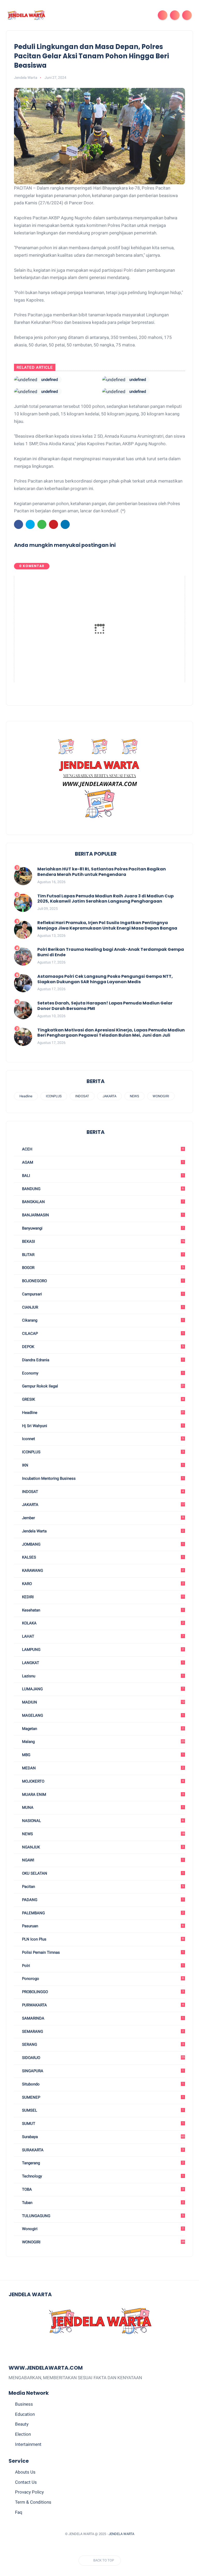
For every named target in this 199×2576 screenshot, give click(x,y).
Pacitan (102, 1887)
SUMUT (102, 2124)
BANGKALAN (102, 1202)
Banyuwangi (102, 1228)
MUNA (102, 1807)
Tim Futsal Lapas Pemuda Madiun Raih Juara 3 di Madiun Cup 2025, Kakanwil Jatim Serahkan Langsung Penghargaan (105, 899)
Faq (19, 2512)
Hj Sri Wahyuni (102, 1426)
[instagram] (109, 2547)
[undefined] (26, 380)
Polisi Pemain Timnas (102, 1952)
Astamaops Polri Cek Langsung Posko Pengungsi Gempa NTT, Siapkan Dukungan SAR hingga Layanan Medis (105, 979)
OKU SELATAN (102, 1873)
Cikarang (102, 1320)
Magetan (102, 1729)
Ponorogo (102, 1979)
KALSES (102, 1557)
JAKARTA (109, 1096)
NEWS (134, 1096)
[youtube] (118, 2547)
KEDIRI (103, 1597)
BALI (102, 1176)
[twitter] (30, 524)
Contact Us (26, 2482)
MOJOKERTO (102, 1781)
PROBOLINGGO (102, 1992)
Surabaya (103, 2137)
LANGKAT (102, 1663)
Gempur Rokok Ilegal (103, 1386)
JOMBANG (102, 1544)
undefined (49, 380)
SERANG (102, 2044)
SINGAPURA (102, 2071)
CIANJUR (102, 1307)
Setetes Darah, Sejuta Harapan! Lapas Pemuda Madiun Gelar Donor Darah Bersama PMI (105, 1006)
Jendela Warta (102, 1531)
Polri (102, 1966)
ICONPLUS (54, 1096)
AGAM (102, 1162)
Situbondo (102, 2084)
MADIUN (103, 1702)
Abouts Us (25, 2472)
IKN (102, 1465)
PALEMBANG (102, 1913)
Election (23, 2434)
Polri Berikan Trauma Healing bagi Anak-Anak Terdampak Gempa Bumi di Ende (111, 952)
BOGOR (102, 1268)
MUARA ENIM (102, 1795)
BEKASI (103, 1241)
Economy (102, 1373)
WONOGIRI (161, 1096)
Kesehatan (102, 1610)
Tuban (102, 2203)
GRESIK (102, 1399)
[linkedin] (65, 524)
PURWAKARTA (102, 2005)
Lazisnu (102, 1676)
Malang (103, 1742)
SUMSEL (102, 2110)
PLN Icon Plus (102, 1939)
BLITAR (102, 1255)
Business (24, 2404)
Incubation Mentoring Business (102, 1478)
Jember (102, 1518)
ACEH (102, 1149)
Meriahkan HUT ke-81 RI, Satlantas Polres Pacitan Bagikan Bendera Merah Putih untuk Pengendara (102, 872)
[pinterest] (54, 524)
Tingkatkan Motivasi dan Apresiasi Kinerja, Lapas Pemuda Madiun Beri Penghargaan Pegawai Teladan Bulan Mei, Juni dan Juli (111, 1033)
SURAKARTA (102, 2150)
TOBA (102, 2189)
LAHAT (102, 1636)
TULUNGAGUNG (102, 2216)
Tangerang (102, 2163)
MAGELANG (102, 1715)
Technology (102, 2176)
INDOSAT (82, 1096)
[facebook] (19, 524)
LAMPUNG (102, 1650)
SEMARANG (102, 2032)
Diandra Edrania (102, 1360)
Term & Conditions (33, 2502)
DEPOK (102, 1347)
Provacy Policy (29, 2492)
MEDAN (102, 1768)
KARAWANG (102, 1570)
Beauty (22, 2424)
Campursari (102, 1294)
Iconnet (102, 1439)
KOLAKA (102, 1623)
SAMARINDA (102, 2018)
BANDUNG (102, 1189)
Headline (26, 1096)
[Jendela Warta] (26, 15)
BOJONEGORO (102, 1281)
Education (25, 2414)
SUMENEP (102, 2097)
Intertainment (28, 2444)
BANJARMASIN (102, 1215)
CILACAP (102, 1334)
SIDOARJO (103, 2058)
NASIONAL (102, 1821)
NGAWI (102, 1860)
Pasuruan (102, 1926)
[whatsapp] (42, 524)
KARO (102, 1584)
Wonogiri (102, 2229)
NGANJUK (102, 1847)
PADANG (102, 1900)
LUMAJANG (102, 1689)
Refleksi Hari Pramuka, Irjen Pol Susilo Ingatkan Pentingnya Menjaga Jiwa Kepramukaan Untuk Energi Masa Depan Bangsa (107, 926)
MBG (102, 1755)
